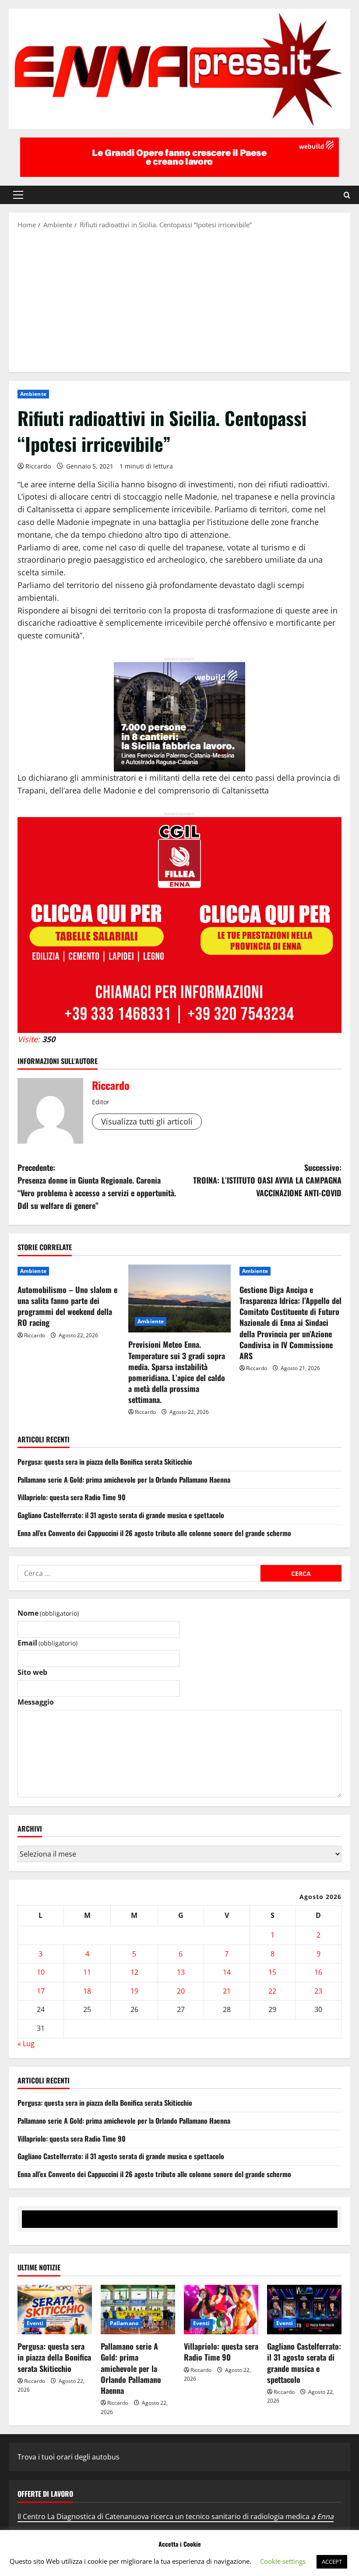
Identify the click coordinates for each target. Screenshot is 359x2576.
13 (181, 1972)
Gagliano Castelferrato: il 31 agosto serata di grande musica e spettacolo (121, 1515)
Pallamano (124, 2323)
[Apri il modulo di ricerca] (347, 195)
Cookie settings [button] (283, 2561)
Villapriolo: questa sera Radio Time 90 (72, 1497)
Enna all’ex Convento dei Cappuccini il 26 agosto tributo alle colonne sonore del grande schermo (154, 1533)
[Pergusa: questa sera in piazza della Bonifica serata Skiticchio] (55, 2310)
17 (41, 1991)
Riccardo (38, 466)
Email (48, 1643)
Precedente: (97, 1186)
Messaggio (36, 1702)
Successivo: (267, 1180)
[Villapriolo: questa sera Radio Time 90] (221, 2310)
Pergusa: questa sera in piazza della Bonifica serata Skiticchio (105, 1462)
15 (272, 1972)
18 (87, 1991)
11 (87, 1972)
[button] (18, 195)
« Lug (26, 2044)
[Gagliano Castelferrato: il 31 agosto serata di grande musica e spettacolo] (304, 2310)
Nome (48, 1613)
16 (318, 1972)
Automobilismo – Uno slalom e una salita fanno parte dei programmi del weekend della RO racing (67, 1306)
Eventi (35, 2323)
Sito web (32, 1672)
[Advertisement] (179, 300)
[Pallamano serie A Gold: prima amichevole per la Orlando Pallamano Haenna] (138, 2310)
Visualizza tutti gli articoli (147, 1121)
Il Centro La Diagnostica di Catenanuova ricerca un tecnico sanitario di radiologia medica (176, 2516)
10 (41, 1972)
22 (272, 1991)
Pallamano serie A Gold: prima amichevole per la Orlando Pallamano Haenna (124, 1480)
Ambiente (33, 394)
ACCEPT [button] (332, 2562)
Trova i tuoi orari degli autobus (69, 2457)
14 (227, 1972)
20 (181, 1991)
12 (134, 1972)
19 (134, 1991)
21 (227, 1991)
